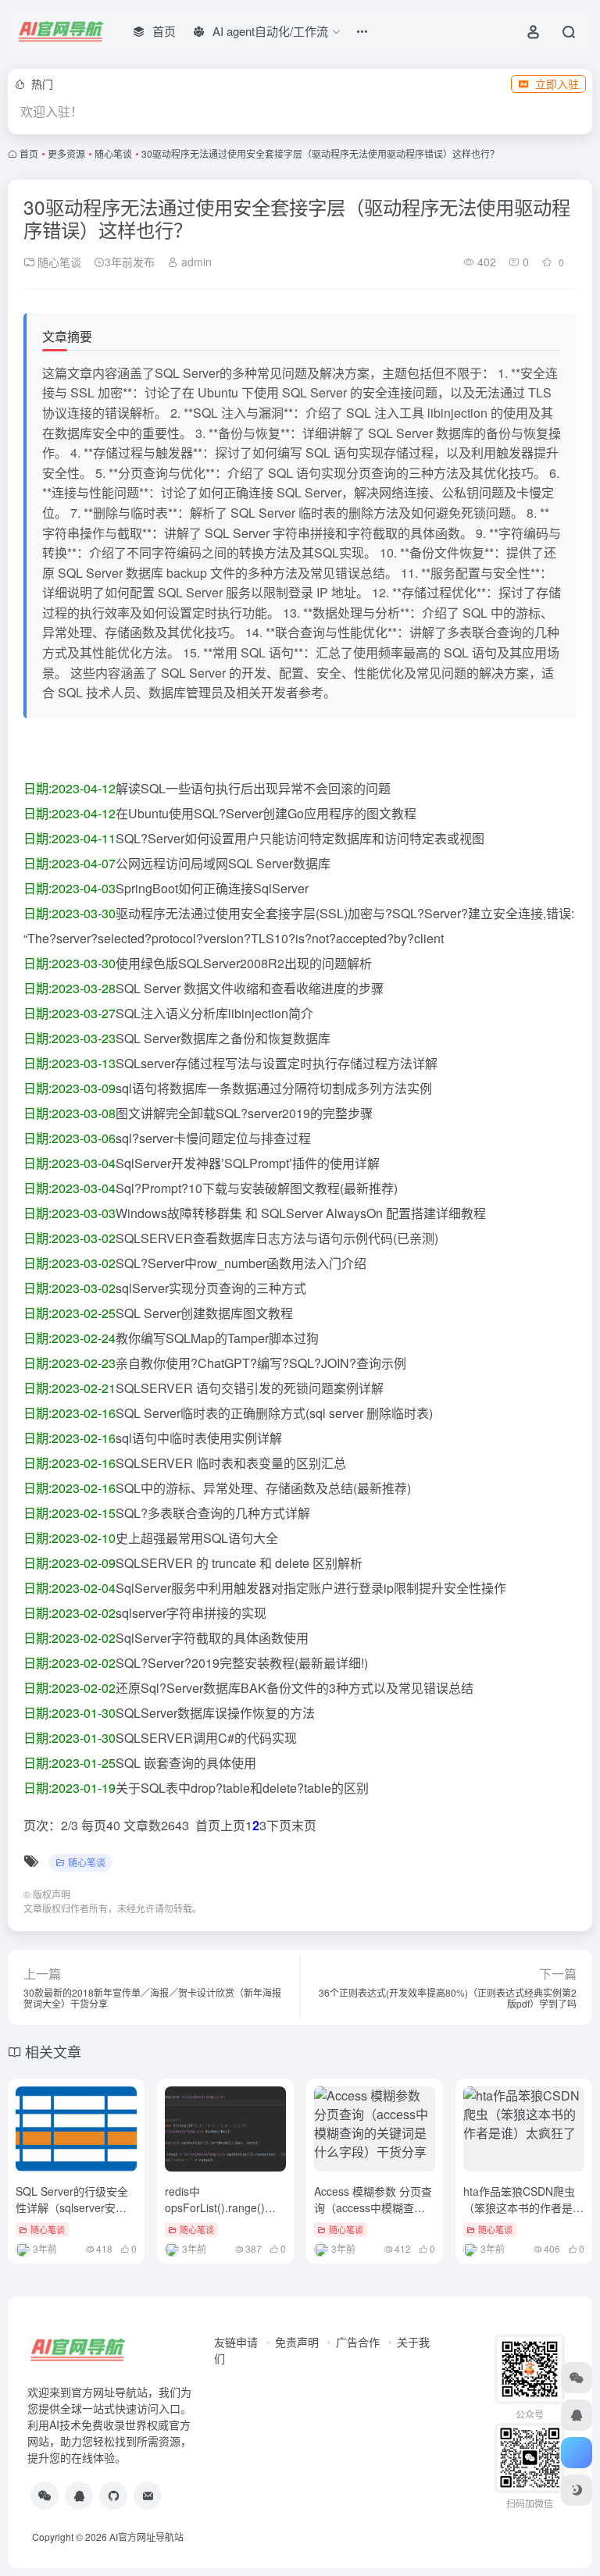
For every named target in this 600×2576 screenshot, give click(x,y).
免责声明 (297, 2342)
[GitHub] (113, 2496)
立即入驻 (557, 84)
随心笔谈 (113, 153)
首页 (29, 153)
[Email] (148, 2496)
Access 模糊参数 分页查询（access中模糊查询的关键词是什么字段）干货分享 (374, 2216)
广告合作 (358, 2342)
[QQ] (79, 2496)
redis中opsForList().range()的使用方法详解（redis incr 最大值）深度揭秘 (220, 2216)
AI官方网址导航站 (146, 2537)
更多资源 (66, 153)
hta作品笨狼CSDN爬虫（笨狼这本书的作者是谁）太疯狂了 (519, 2207)
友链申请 (236, 2342)
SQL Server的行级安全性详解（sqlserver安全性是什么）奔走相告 (72, 2207)
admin (195, 262)
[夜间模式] (577, 2490)
